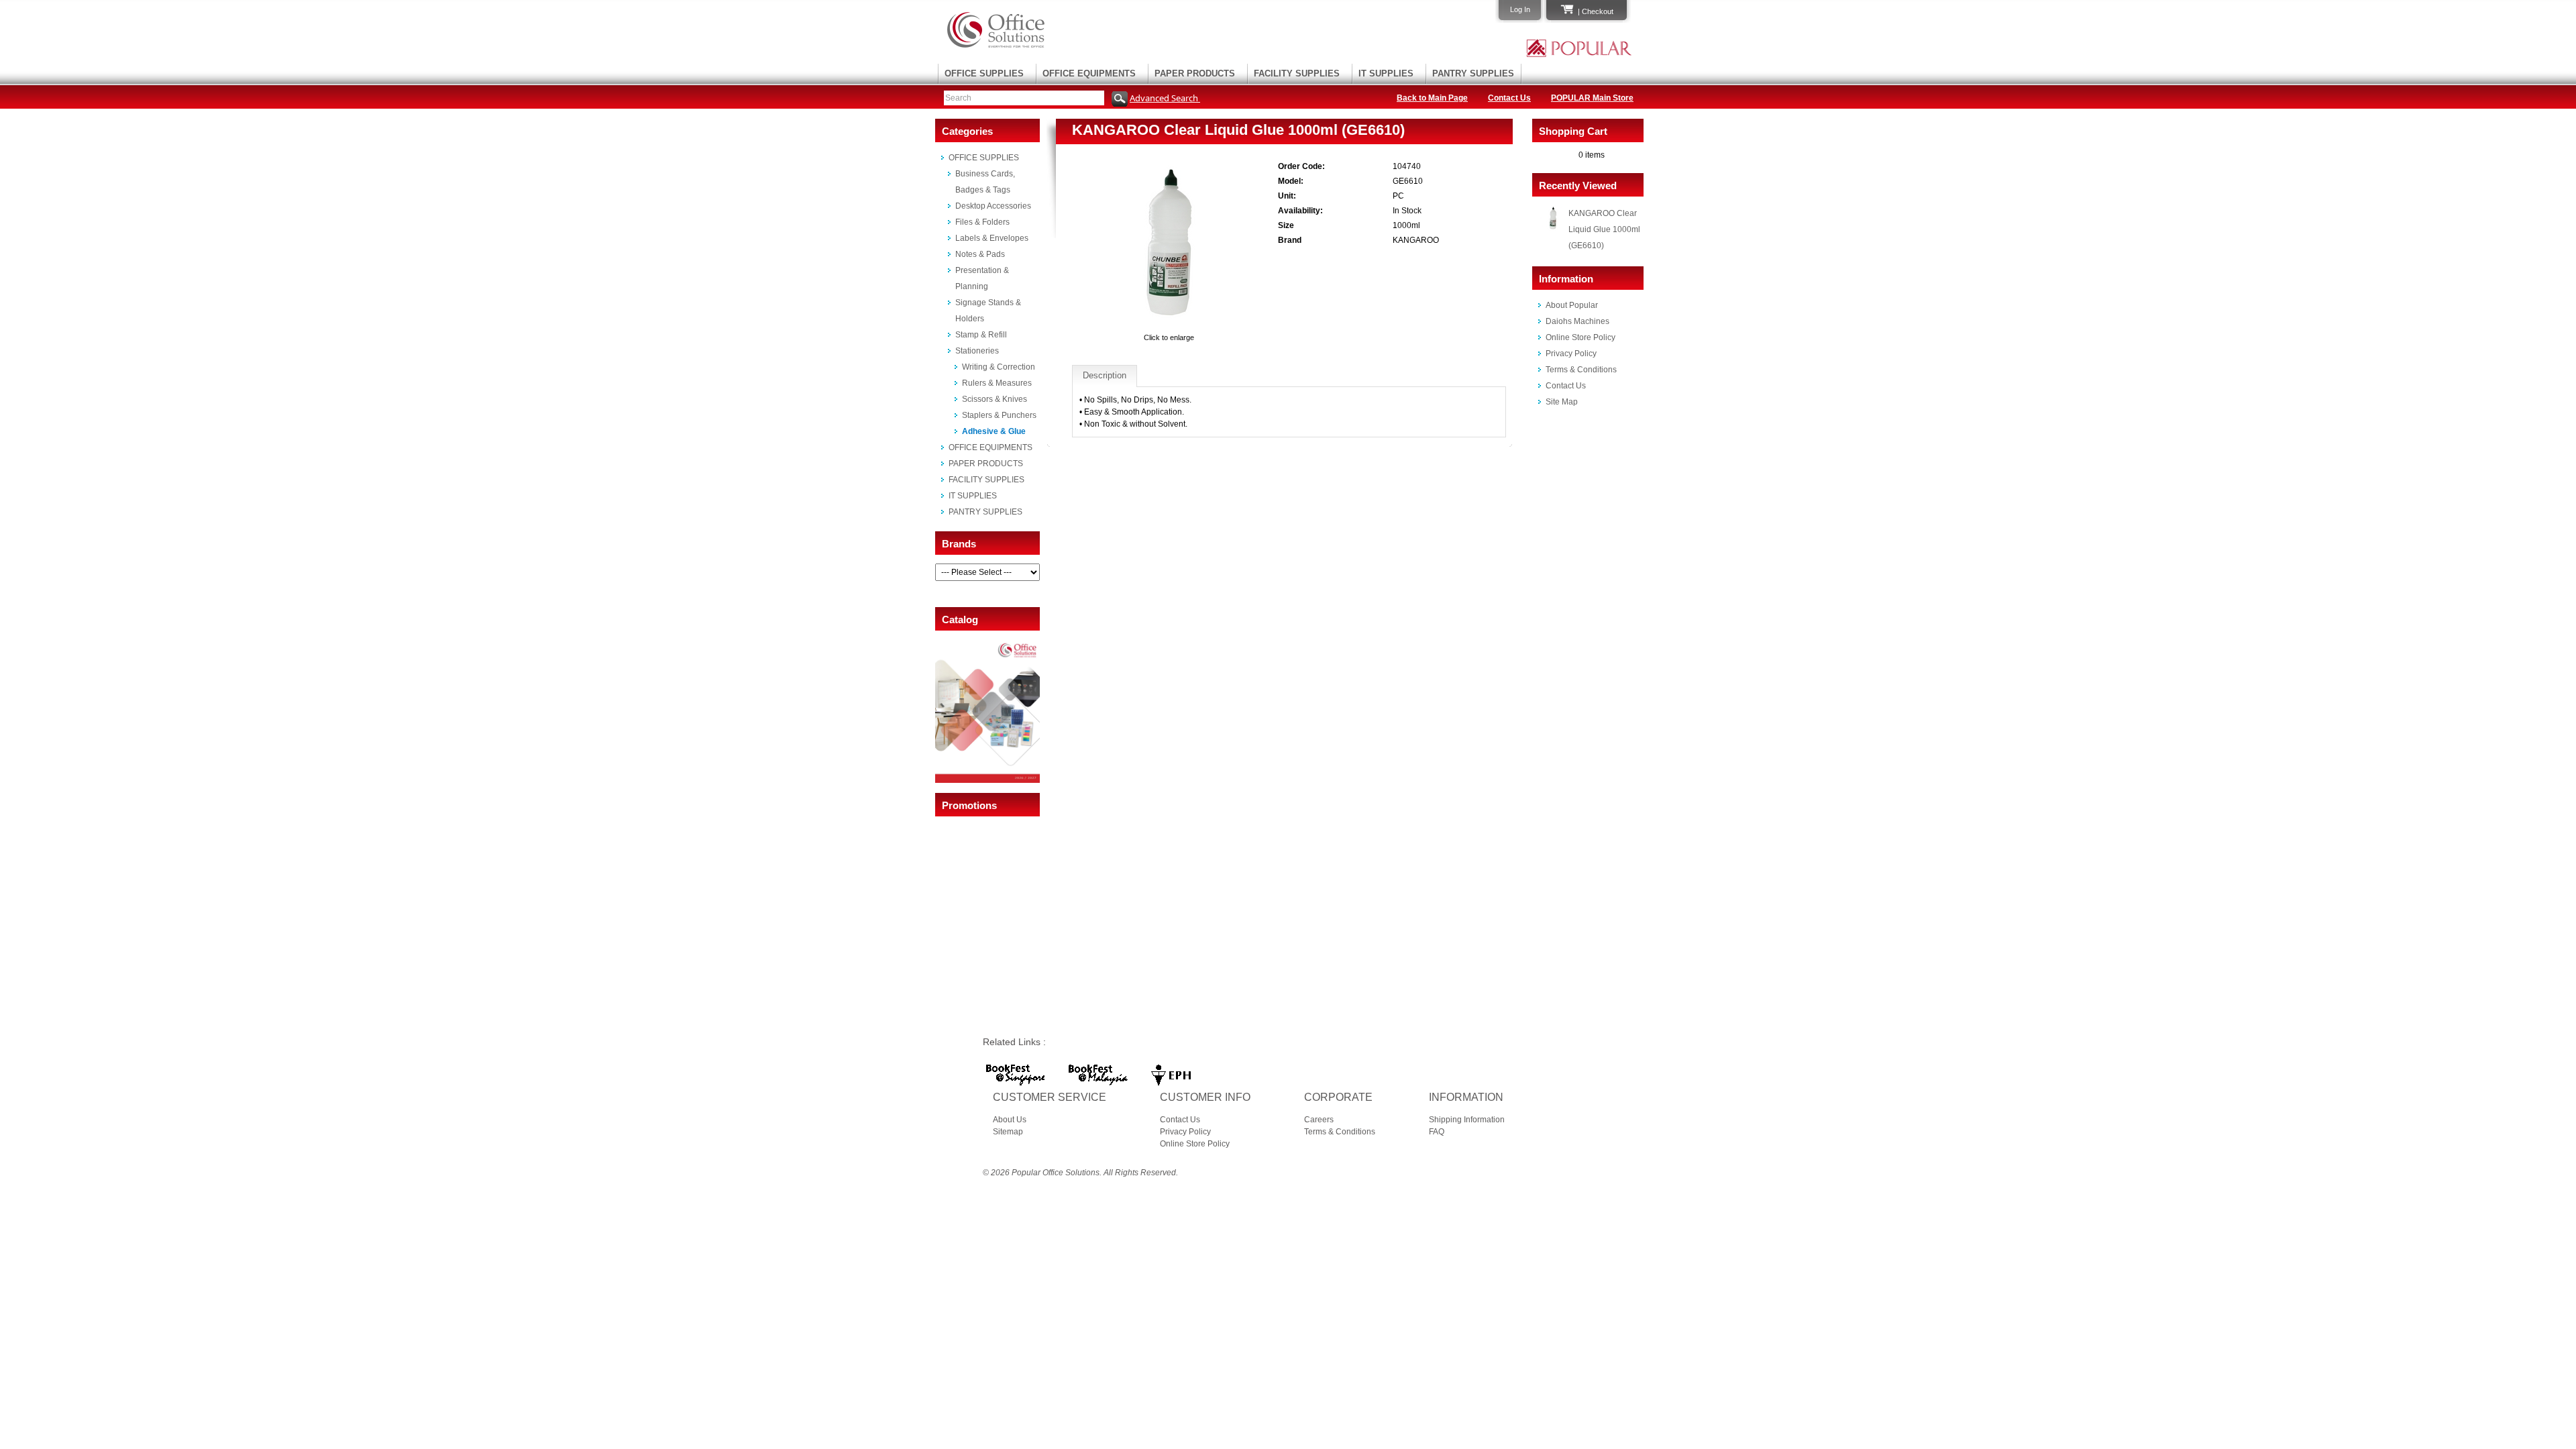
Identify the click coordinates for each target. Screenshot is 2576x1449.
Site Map (1562, 402)
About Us (1010, 1120)
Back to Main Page (1432, 98)
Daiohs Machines (1577, 321)
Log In (1520, 9)
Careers (1319, 1120)
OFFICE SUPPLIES (984, 73)
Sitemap (1008, 1132)
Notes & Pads (980, 254)
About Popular (1572, 305)
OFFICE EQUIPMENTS (1089, 73)
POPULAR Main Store (1592, 98)
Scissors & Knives (995, 399)
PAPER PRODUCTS (1195, 73)
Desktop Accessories (993, 206)
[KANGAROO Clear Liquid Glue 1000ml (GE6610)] (1169, 325)
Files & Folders (982, 222)
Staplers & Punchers (999, 415)
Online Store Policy (1580, 337)
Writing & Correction (999, 367)
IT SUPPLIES (1386, 73)
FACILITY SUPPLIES (1297, 73)
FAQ (1437, 1132)
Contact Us (1509, 98)
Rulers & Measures (997, 383)
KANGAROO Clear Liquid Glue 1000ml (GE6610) (1604, 229)
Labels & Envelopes (992, 238)
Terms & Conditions (1581, 370)
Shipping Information (1467, 1120)
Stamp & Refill (981, 335)
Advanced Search (1165, 98)
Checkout (1598, 11)
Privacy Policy (1571, 354)
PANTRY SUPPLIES (1473, 73)
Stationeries (977, 351)
